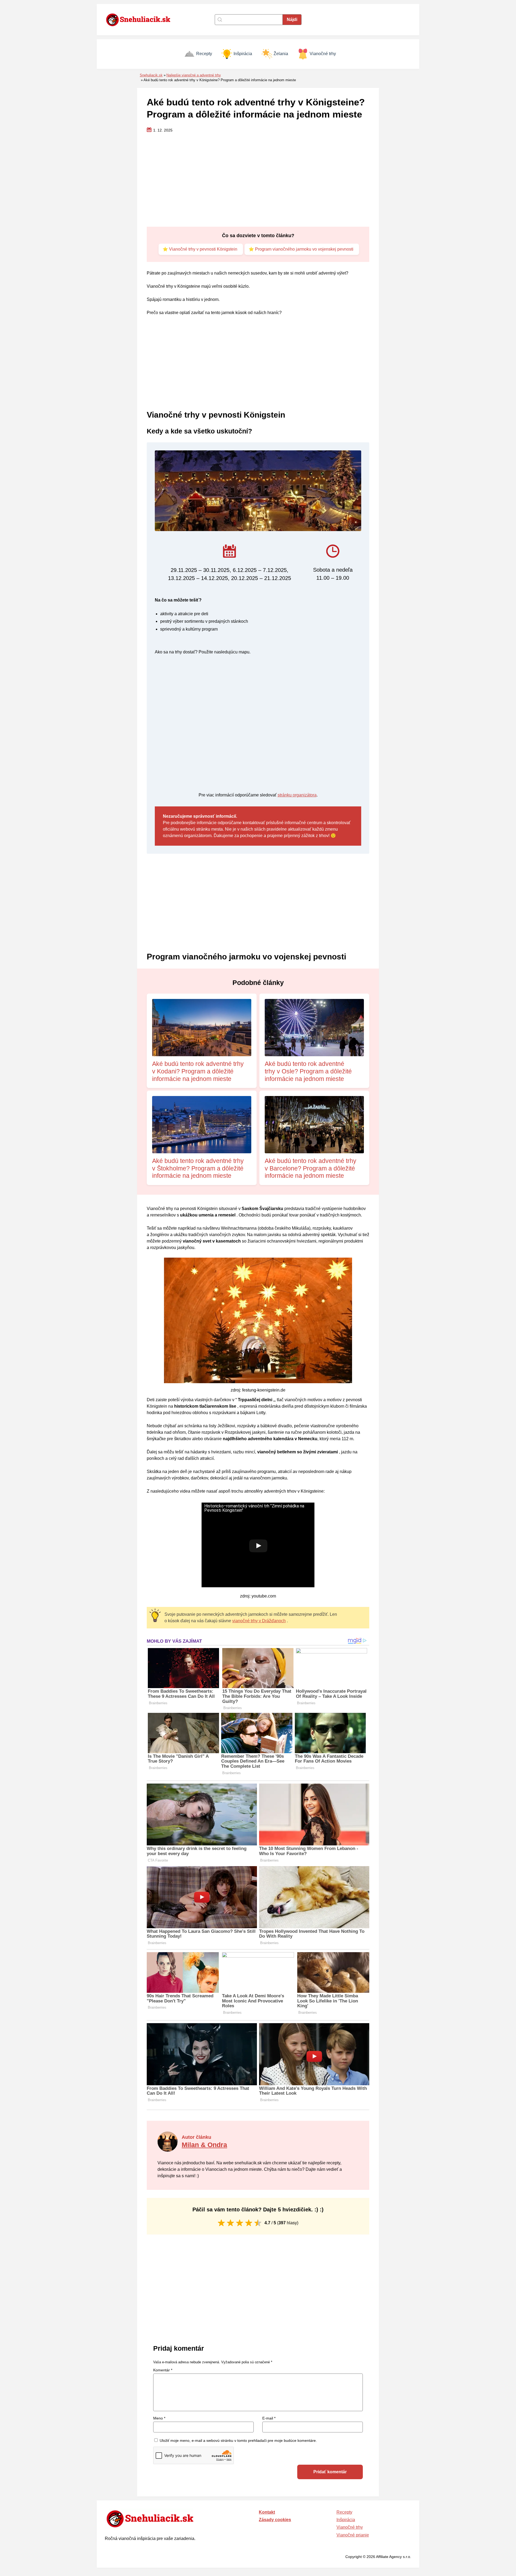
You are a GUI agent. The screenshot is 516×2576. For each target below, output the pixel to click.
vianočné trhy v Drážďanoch (259, 1621)
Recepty (204, 54)
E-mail (269, 2418)
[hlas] (221, 2223)
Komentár (163, 2370)
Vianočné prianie (353, 2535)
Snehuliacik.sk (151, 75)
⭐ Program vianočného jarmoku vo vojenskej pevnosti (301, 249)
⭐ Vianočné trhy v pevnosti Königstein (200, 249)
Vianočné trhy (323, 54)
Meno (159, 2418)
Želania (281, 54)
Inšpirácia (243, 54)
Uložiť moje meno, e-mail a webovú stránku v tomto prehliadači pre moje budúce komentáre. (238, 2440)
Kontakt (267, 2512)
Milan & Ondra (204, 2145)
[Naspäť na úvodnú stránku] (141, 20)
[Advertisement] (258, 180)
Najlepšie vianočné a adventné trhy (194, 75)
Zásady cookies (275, 2520)
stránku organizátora (297, 795)
